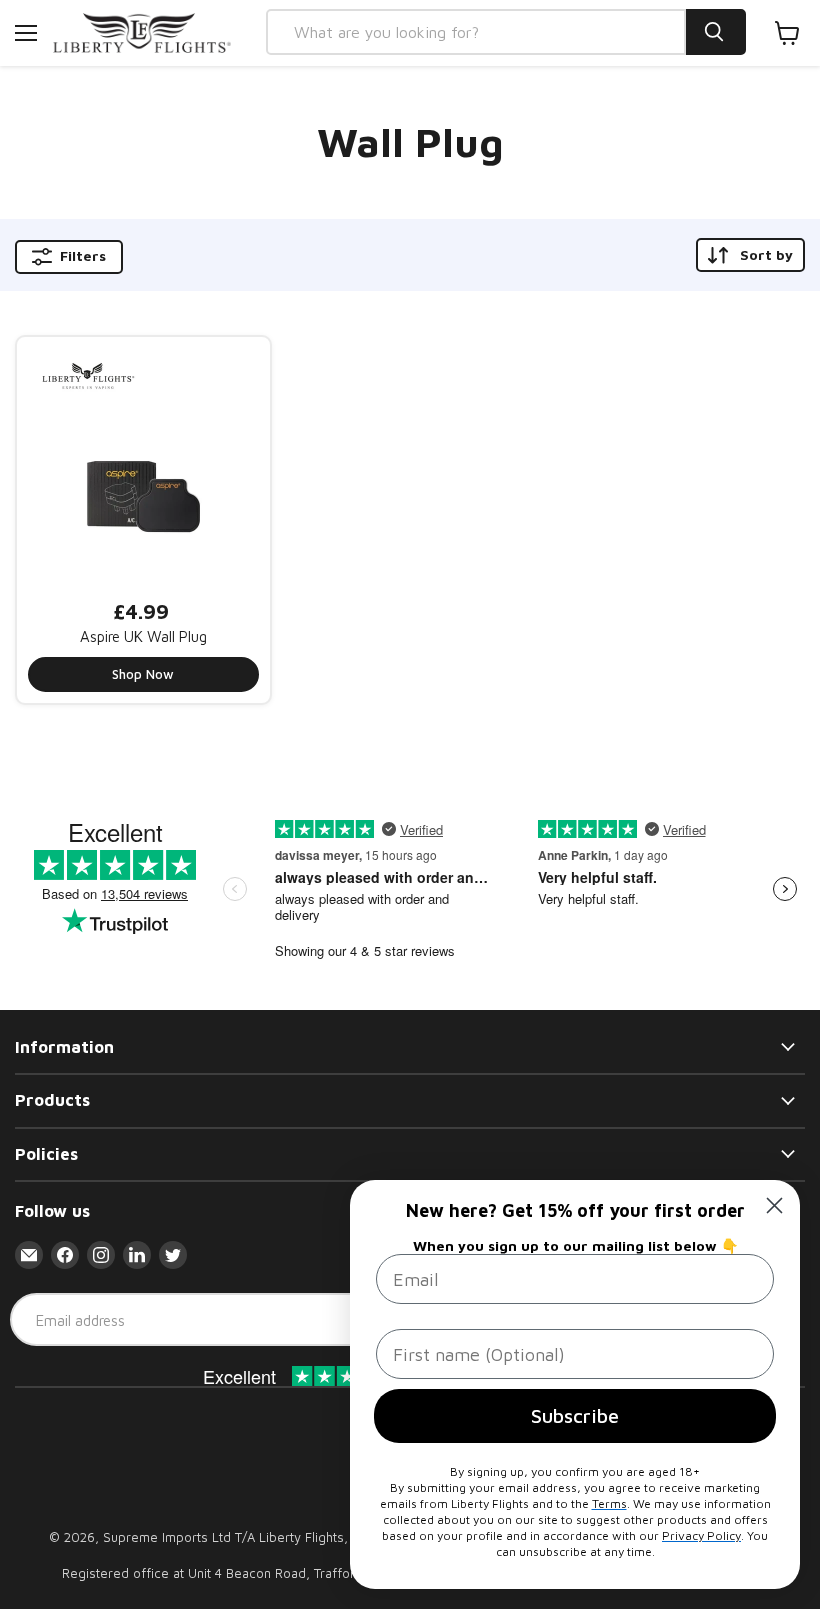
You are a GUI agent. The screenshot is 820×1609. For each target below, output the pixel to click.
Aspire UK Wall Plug (143, 636)
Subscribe (575, 1415)
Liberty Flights (301, 1537)
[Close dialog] (774, 1205)
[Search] (716, 32)
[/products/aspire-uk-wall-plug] (143, 463)
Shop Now (143, 674)
